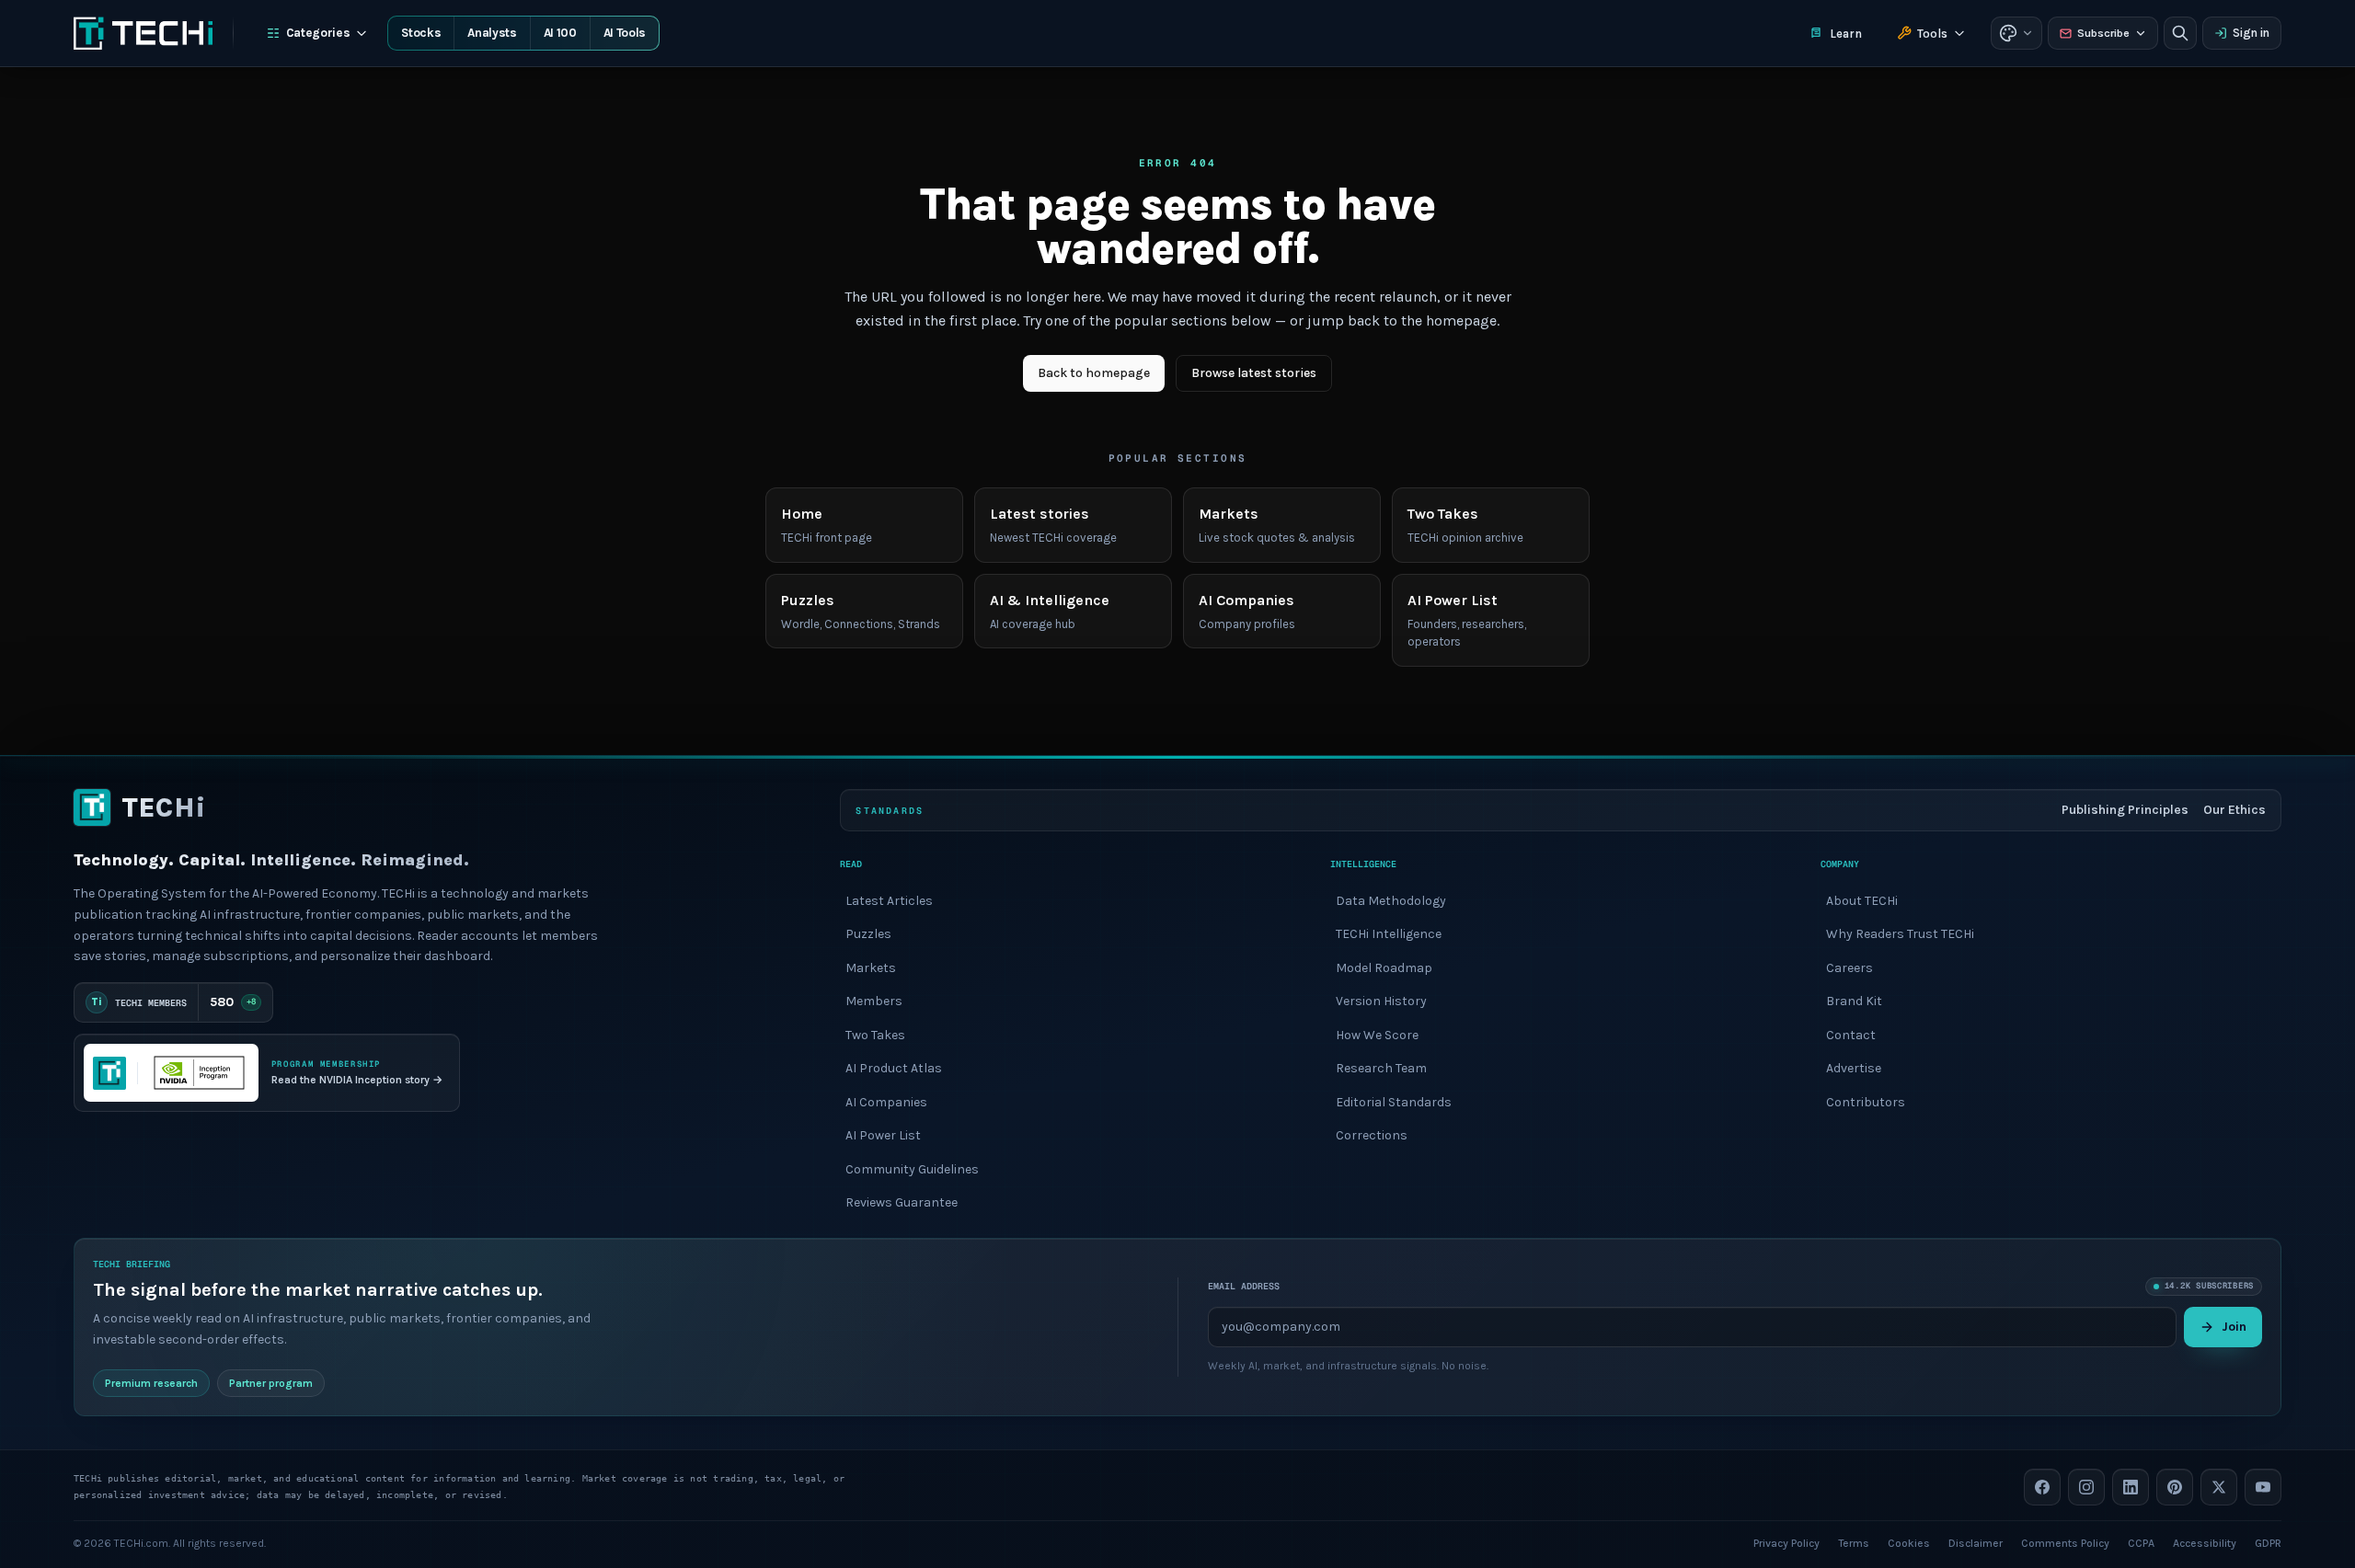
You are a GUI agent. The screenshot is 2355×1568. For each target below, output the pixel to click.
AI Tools (625, 33)
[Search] (2180, 33)
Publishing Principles (2125, 810)
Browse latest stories (1254, 373)
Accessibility (2205, 1542)
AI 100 (560, 33)
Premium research (151, 1382)
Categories (318, 33)
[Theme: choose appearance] (2016, 33)
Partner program (271, 1382)
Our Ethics (2234, 810)
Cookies (1909, 1542)
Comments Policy (2065, 1542)
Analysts (492, 33)
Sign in (2251, 33)
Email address (1244, 1286)
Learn (1846, 34)
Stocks (421, 33)
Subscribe (2103, 33)
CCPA (2141, 1542)
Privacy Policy (1786, 1542)
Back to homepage (1094, 373)
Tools (1932, 34)
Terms (1854, 1542)
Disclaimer (1976, 1542)
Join (2234, 1326)
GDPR (2268, 1542)
